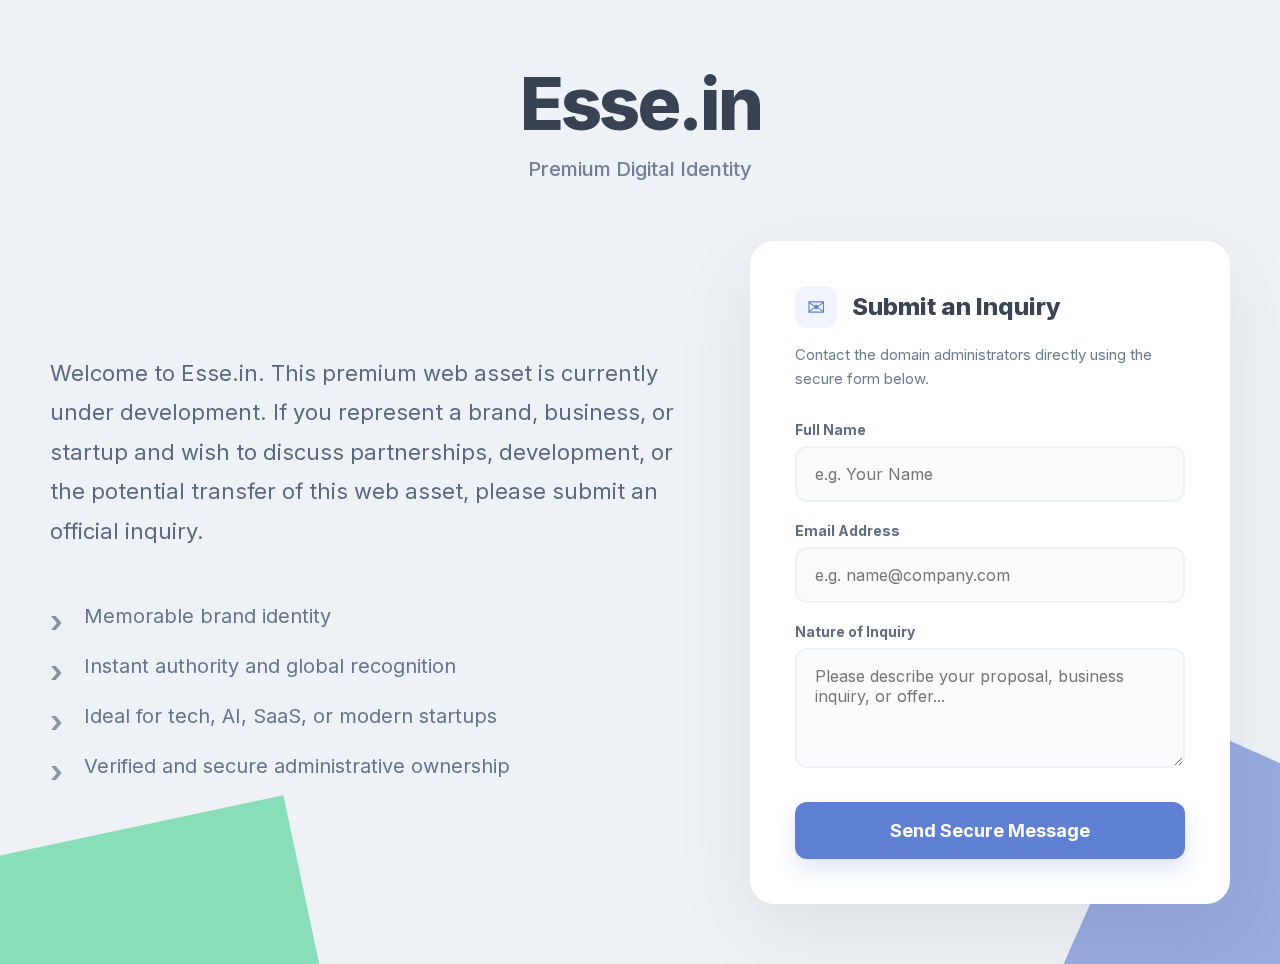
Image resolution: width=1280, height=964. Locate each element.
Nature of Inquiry (855, 631)
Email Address (847, 530)
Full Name (830, 429)
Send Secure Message (990, 830)
